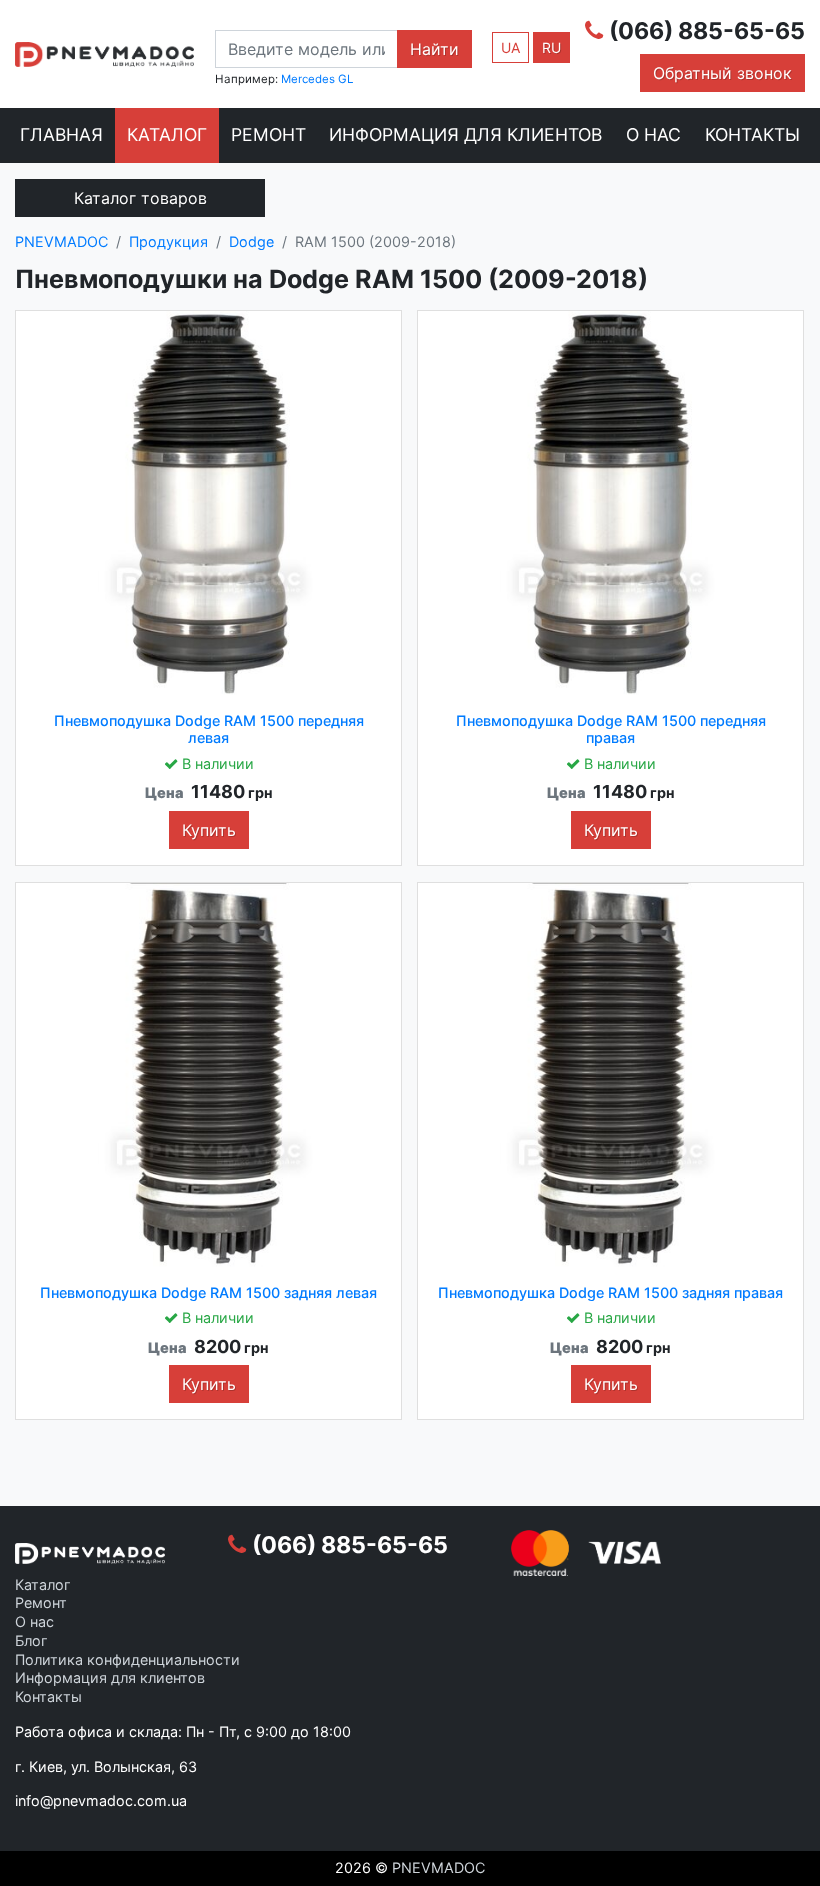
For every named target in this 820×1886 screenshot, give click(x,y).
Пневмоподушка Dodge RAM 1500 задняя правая (610, 1292)
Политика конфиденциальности (127, 1659)
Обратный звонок (722, 73)
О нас (653, 134)
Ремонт (268, 134)
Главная (61, 134)
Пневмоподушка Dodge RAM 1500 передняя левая (209, 729)
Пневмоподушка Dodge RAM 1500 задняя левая (208, 1292)
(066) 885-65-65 (707, 31)
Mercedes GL (317, 79)
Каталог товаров (140, 198)
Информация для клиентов (465, 134)
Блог (31, 1640)
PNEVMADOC (438, 1867)
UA (510, 47)
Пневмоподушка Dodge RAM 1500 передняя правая (611, 729)
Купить (209, 830)
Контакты (752, 134)
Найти (434, 49)
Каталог (167, 134)
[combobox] (306, 49)
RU (551, 47)
